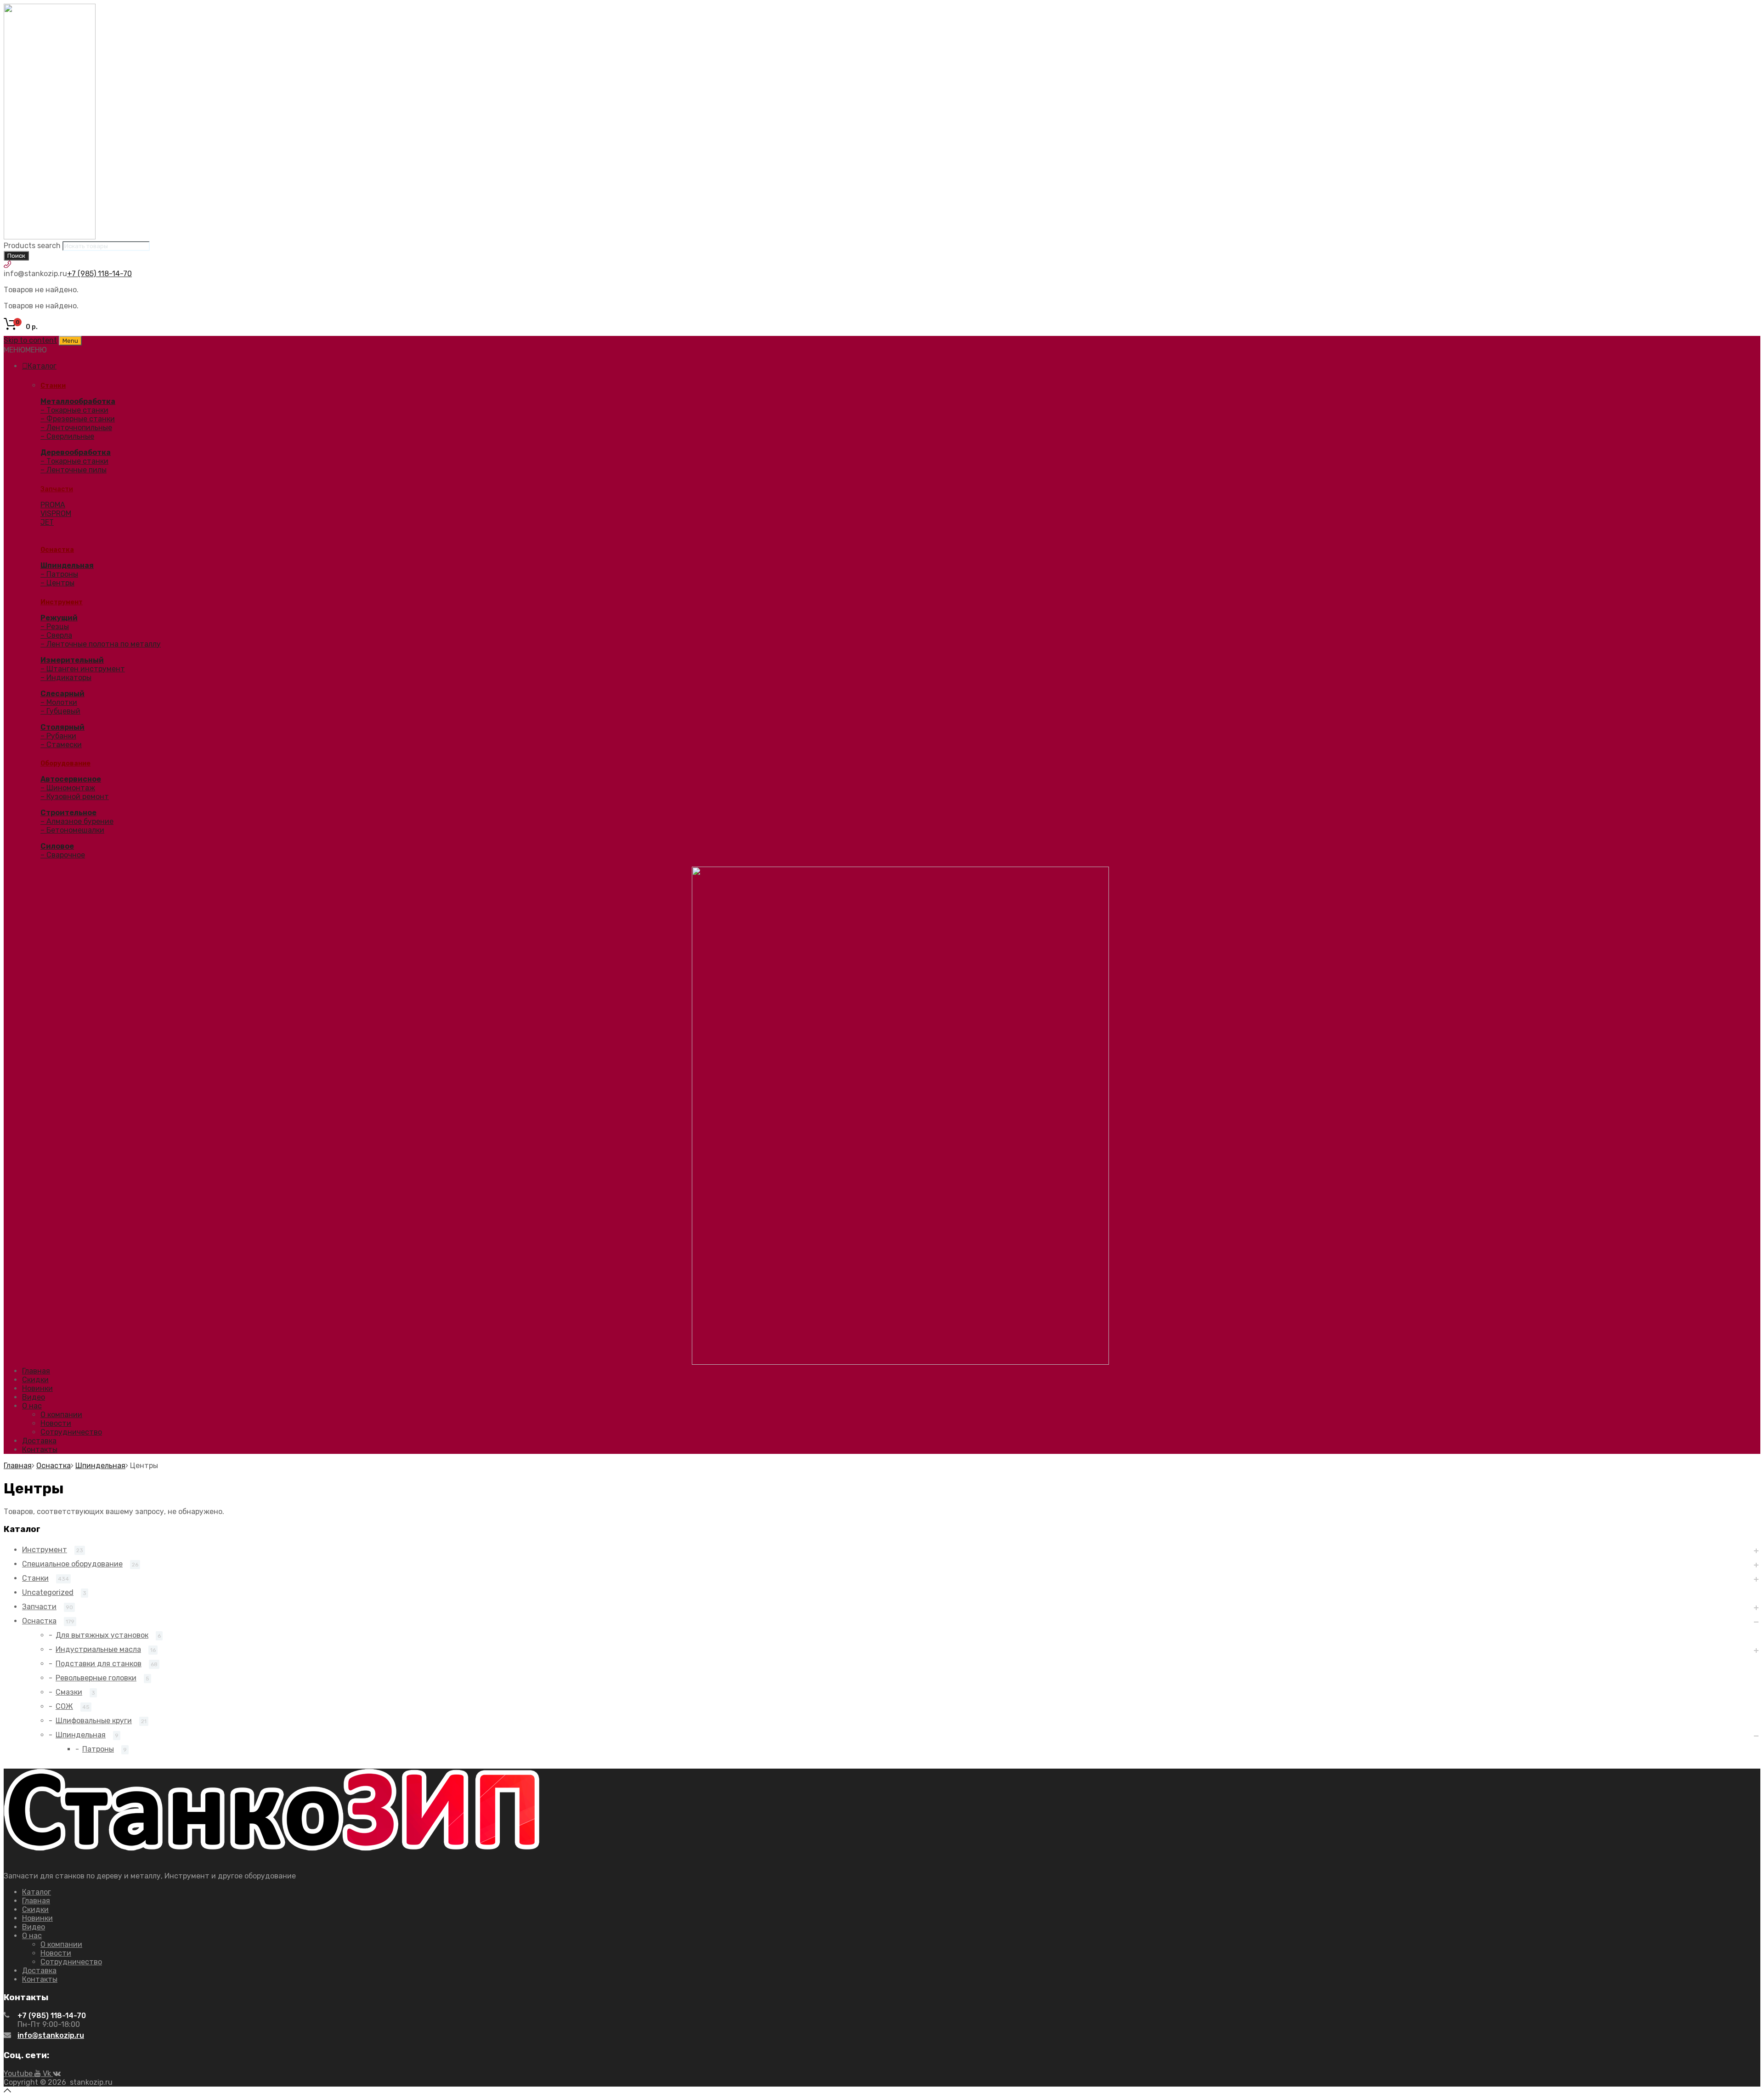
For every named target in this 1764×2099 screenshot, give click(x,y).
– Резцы (55, 627)
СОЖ (64, 1706)
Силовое (57, 846)
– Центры (57, 583)
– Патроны (59, 574)
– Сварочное (63, 855)
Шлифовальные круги (94, 1721)
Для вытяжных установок (102, 1635)
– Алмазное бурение (77, 821)
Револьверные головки (96, 1678)
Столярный (62, 727)
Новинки (37, 1388)
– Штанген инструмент (83, 669)
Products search (32, 246)
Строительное (68, 813)
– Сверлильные (67, 436)
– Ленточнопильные (76, 428)
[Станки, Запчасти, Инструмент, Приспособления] (50, 237)
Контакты (40, 1449)
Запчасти (57, 489)
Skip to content (30, 340)
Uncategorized (48, 1592)
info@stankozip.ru (51, 2035)
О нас (32, 1406)
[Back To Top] (7, 2091)
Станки (53, 386)
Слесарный (62, 694)
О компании (61, 1415)
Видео (34, 1397)
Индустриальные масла (98, 1649)
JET (47, 522)
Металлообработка (78, 401)
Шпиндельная (67, 565)
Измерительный (72, 660)
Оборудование (65, 763)
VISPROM (56, 513)
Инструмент (62, 602)
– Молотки (59, 702)
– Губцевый (60, 711)
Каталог (42, 366)
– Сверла (56, 635)
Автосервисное (71, 779)
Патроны (98, 1749)
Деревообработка (76, 452)
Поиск (16, 256)
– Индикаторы (66, 678)
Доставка (39, 1441)
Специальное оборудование (72, 1564)
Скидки (35, 1380)
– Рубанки (58, 736)
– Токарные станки (74, 410)
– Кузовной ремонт (75, 797)
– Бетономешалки (72, 830)
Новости (56, 1423)
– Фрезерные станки (78, 419)
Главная (36, 1371)
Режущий (59, 618)
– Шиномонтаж (68, 788)
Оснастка (57, 550)
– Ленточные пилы (73, 470)
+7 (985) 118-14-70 (99, 274)
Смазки (69, 1692)
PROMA (53, 505)
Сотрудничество (71, 1432)
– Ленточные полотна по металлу (101, 644)
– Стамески (61, 745)
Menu (70, 341)
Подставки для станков (99, 1664)
